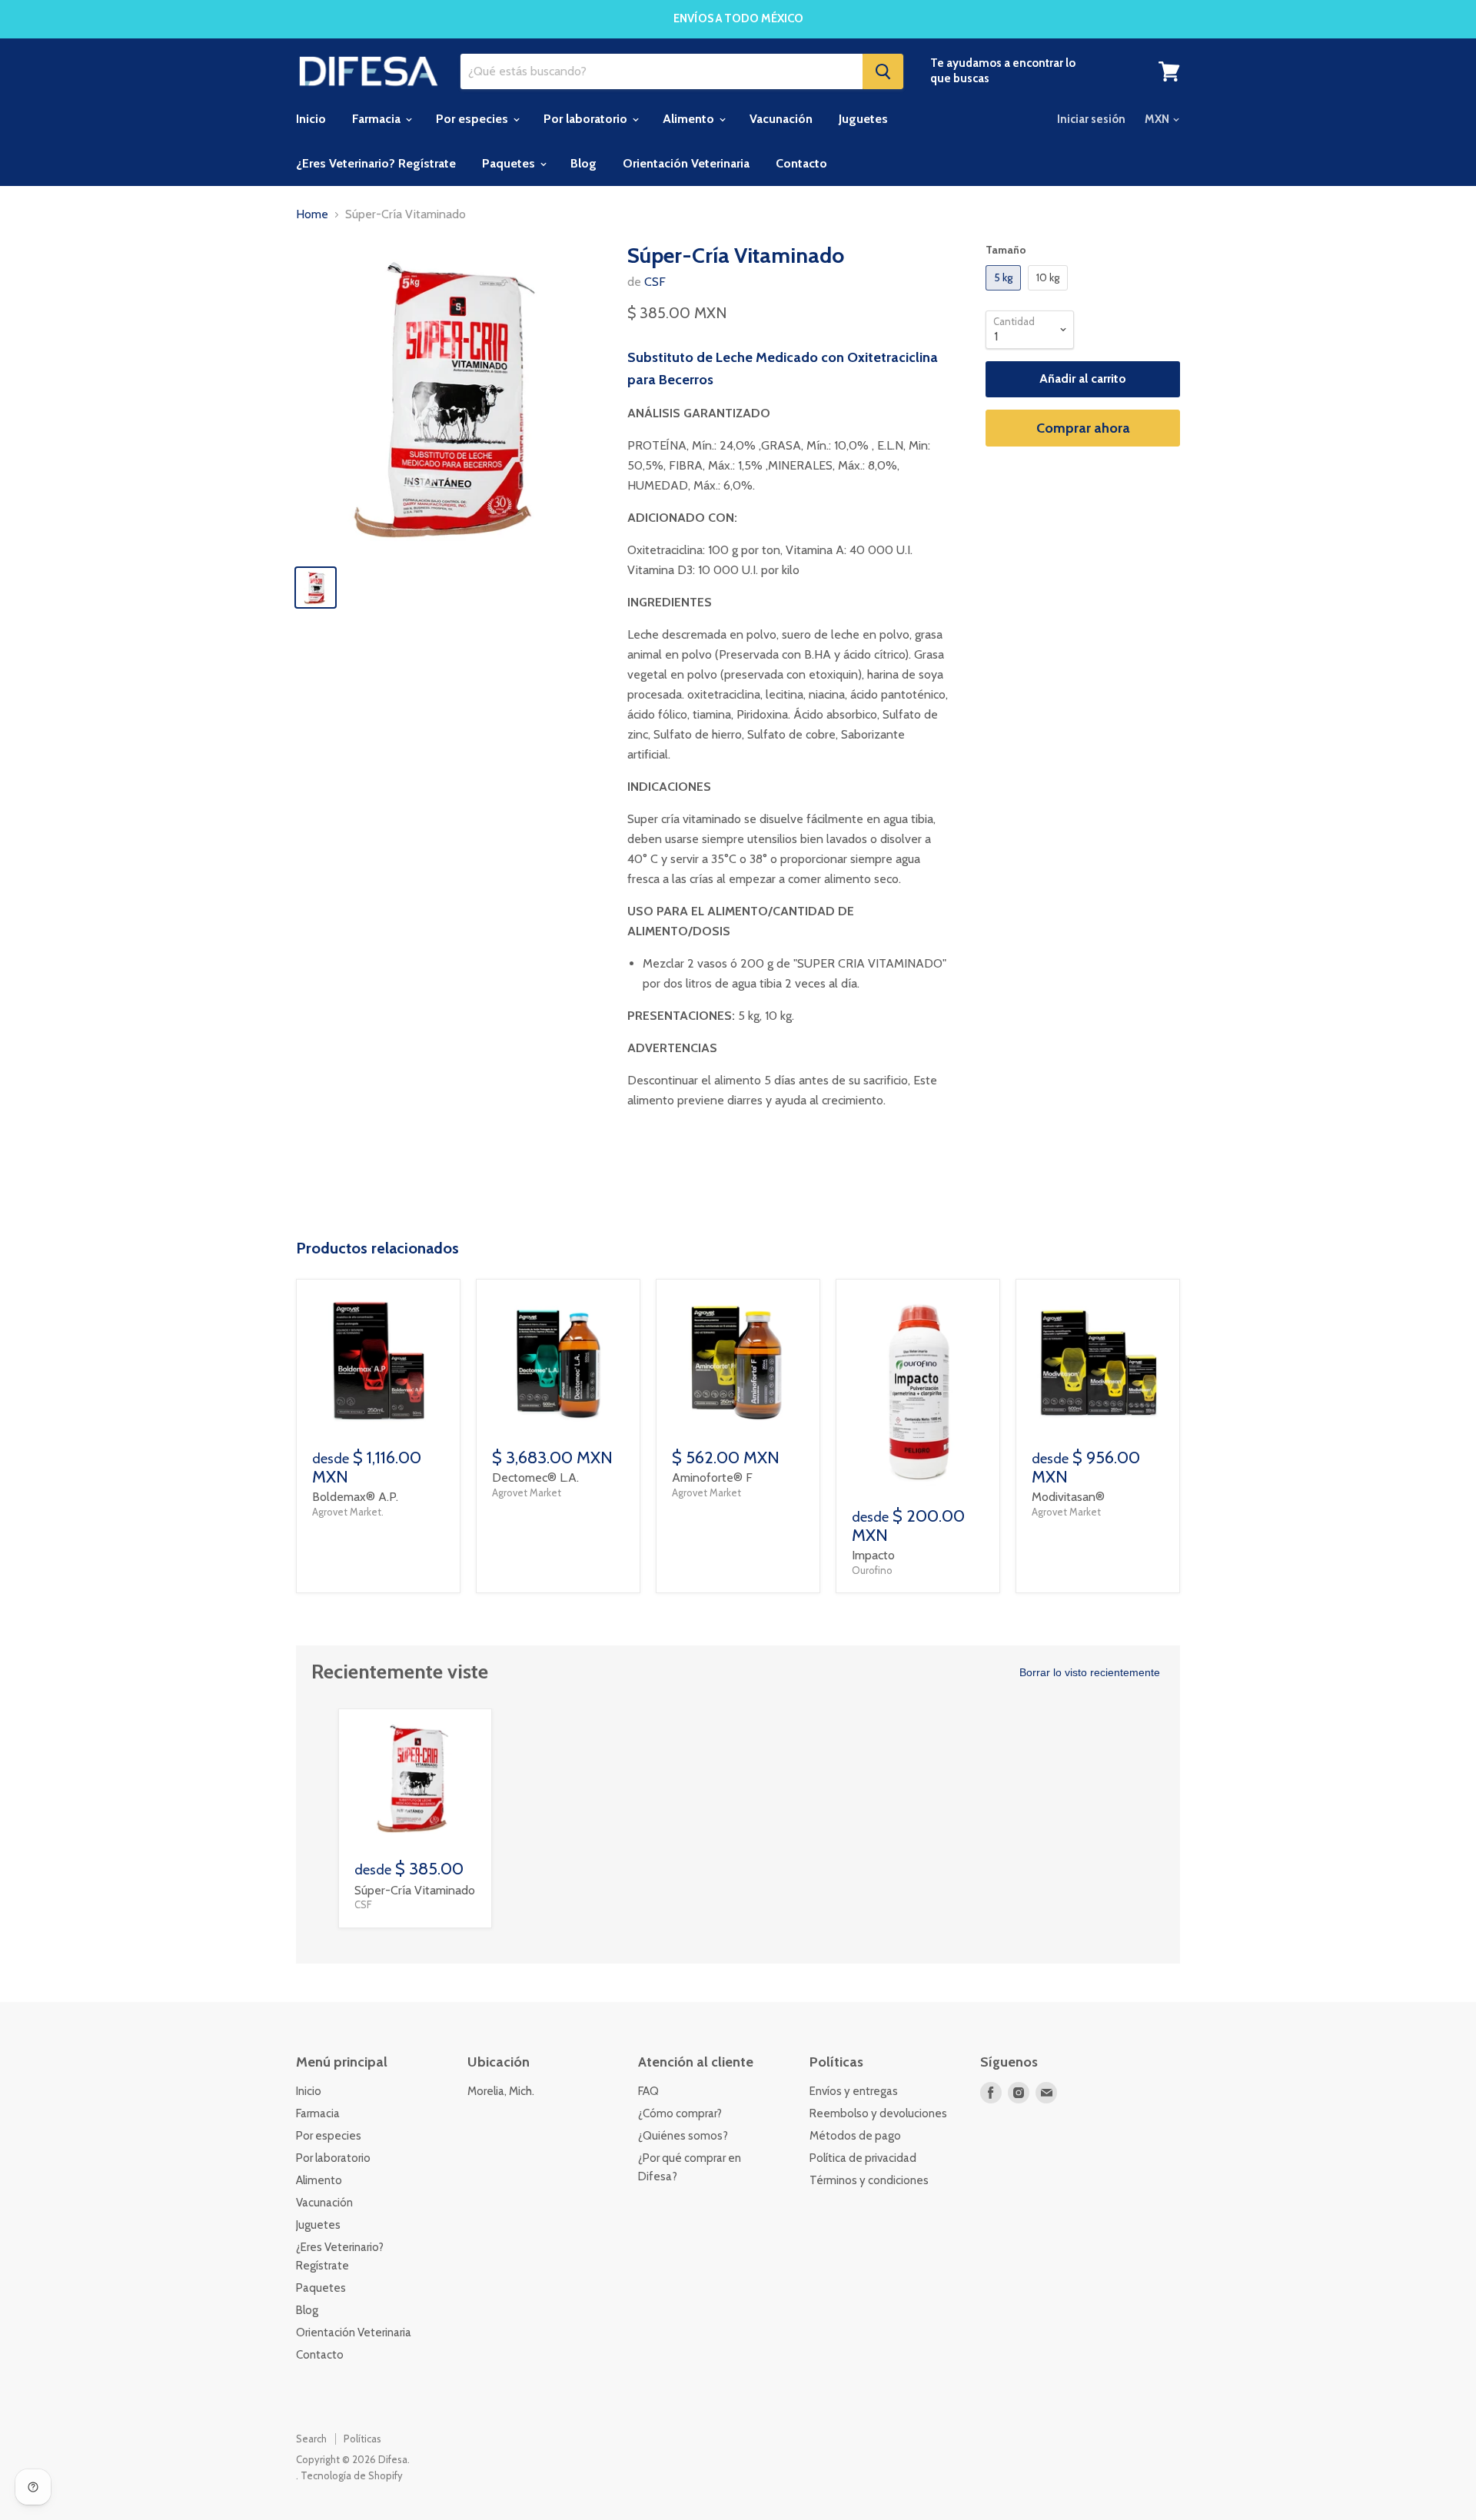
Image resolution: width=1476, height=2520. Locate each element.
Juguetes (863, 119)
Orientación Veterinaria (686, 163)
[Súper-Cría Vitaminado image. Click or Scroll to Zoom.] (451, 398)
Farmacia (378, 119)
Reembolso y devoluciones (878, 2113)
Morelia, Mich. (501, 2091)
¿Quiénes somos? (683, 2136)
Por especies (474, 119)
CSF (655, 282)
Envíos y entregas (854, 2091)
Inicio (311, 119)
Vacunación (781, 119)
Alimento (690, 119)
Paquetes (510, 163)
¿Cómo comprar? (680, 2113)
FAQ (648, 2091)
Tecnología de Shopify (352, 2475)
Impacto (873, 1555)
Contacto (801, 163)
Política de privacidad (863, 2158)
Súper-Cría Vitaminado (415, 1890)
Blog (583, 163)
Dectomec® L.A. (535, 1477)
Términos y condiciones (869, 2180)
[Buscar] (883, 71)
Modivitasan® (1068, 1497)
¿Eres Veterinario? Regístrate (376, 163)
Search (311, 2439)
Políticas (362, 2439)
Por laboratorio (587, 119)
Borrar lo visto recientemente (1090, 1672)
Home (312, 214)
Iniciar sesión (1091, 119)
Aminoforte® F (712, 1477)
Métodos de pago (855, 2136)
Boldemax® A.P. (355, 1497)
